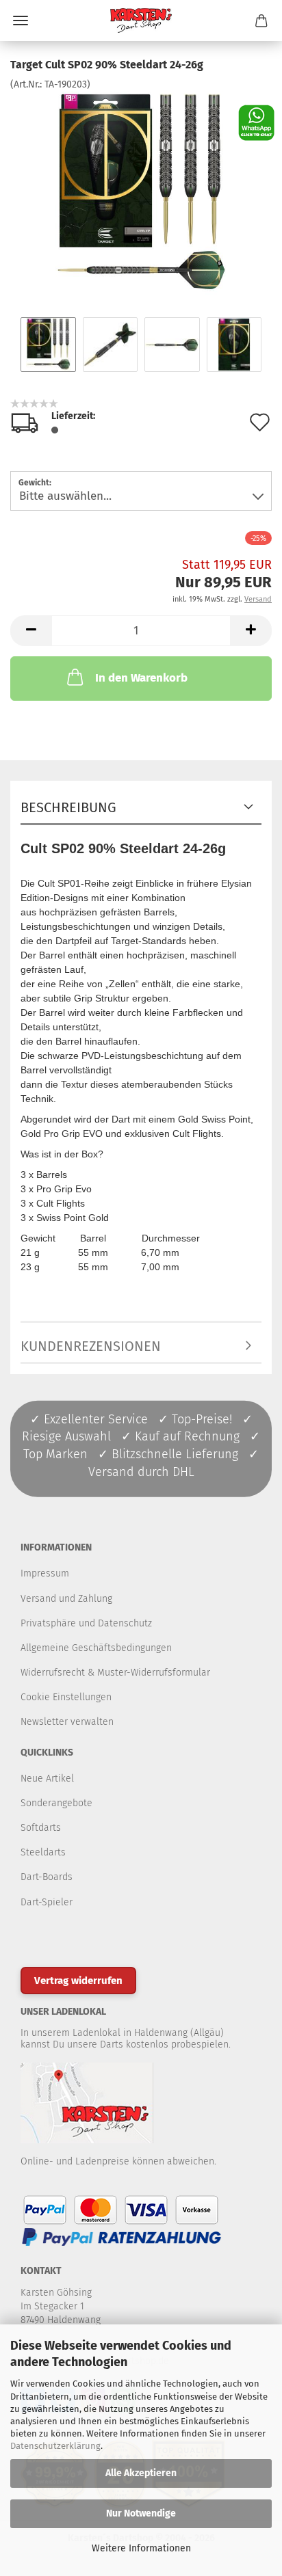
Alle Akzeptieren (141, 2473)
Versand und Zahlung (66, 1599)
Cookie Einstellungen (66, 1697)
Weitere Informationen (141, 2548)
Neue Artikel (47, 1779)
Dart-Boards (47, 1877)
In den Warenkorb (141, 678)
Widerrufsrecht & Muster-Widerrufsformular (115, 1673)
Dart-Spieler (47, 1902)
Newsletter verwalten (67, 1722)
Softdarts (41, 1828)
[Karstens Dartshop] (141, 21)
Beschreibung (68, 807)
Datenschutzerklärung (55, 2446)
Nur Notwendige (141, 2513)
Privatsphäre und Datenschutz (86, 1623)
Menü (21, 21)
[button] (31, 631)
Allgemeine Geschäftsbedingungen (96, 1648)
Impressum (45, 1573)
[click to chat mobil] (256, 122)
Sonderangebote (56, 1803)
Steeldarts (43, 1852)
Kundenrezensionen (91, 1346)
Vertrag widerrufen (78, 1981)
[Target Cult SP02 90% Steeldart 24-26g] (141, 194)
